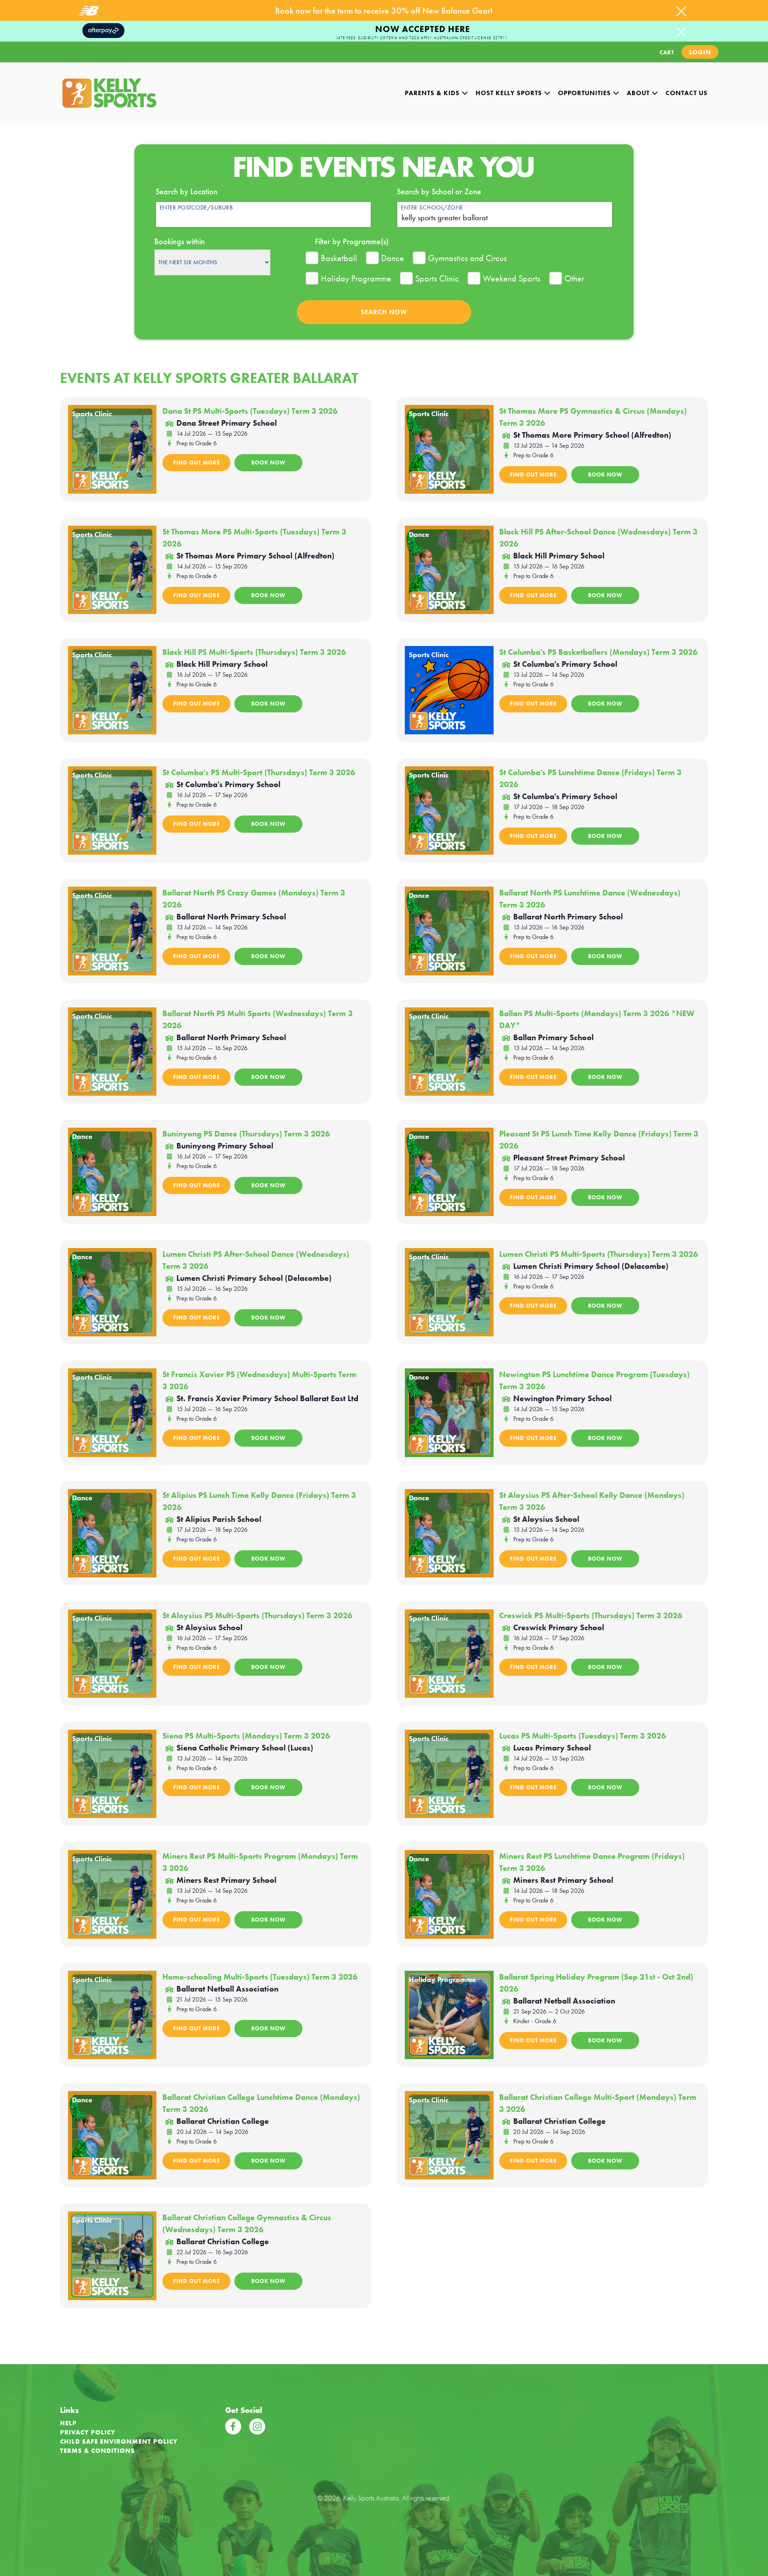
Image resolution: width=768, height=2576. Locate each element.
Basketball (339, 258)
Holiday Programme (356, 278)
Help (68, 2423)
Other (574, 278)
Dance (393, 258)
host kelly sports (510, 93)
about (639, 93)
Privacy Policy (88, 2432)
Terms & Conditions (97, 2451)
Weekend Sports (512, 278)
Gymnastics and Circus (467, 258)
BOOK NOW (268, 463)
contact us (687, 93)
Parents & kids (433, 93)
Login (700, 52)
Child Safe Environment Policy (119, 2441)
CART (667, 52)
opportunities (585, 93)
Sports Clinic (437, 278)
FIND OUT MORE (197, 463)
